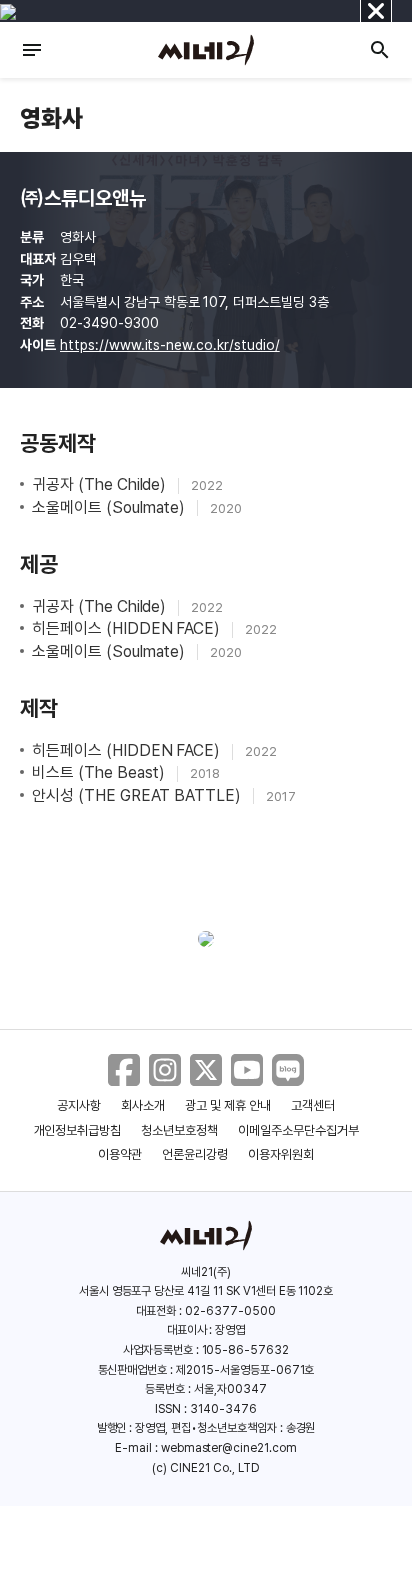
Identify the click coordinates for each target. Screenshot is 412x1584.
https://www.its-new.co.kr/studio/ (170, 345)
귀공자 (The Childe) (101, 484)
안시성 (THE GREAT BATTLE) (138, 795)
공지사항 (79, 1105)
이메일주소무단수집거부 (298, 1130)
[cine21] (206, 50)
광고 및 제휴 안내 (228, 1105)
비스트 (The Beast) (100, 772)
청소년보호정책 (179, 1130)
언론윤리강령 (195, 1154)
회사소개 (143, 1105)
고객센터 (313, 1105)
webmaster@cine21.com (229, 1448)
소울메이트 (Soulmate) (110, 507)
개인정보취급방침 (78, 1130)
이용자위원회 (281, 1154)
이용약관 (120, 1154)
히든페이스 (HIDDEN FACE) (128, 628)
